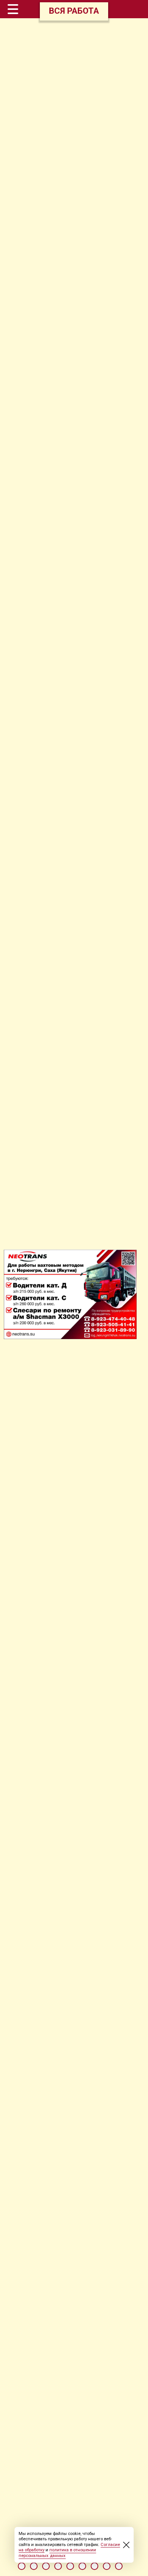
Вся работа (74, 11)
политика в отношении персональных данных (57, 2553)
